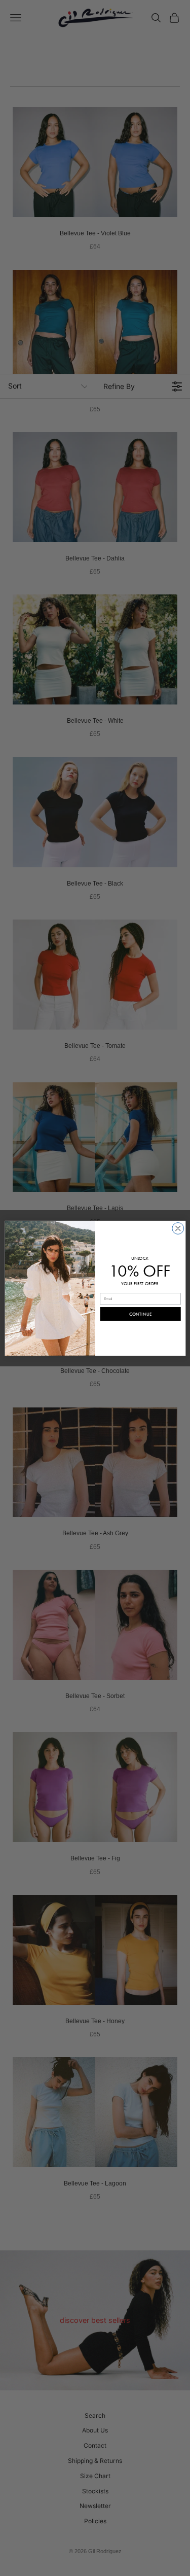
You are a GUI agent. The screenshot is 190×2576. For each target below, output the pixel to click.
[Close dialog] (178, 1228)
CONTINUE (140, 1314)
